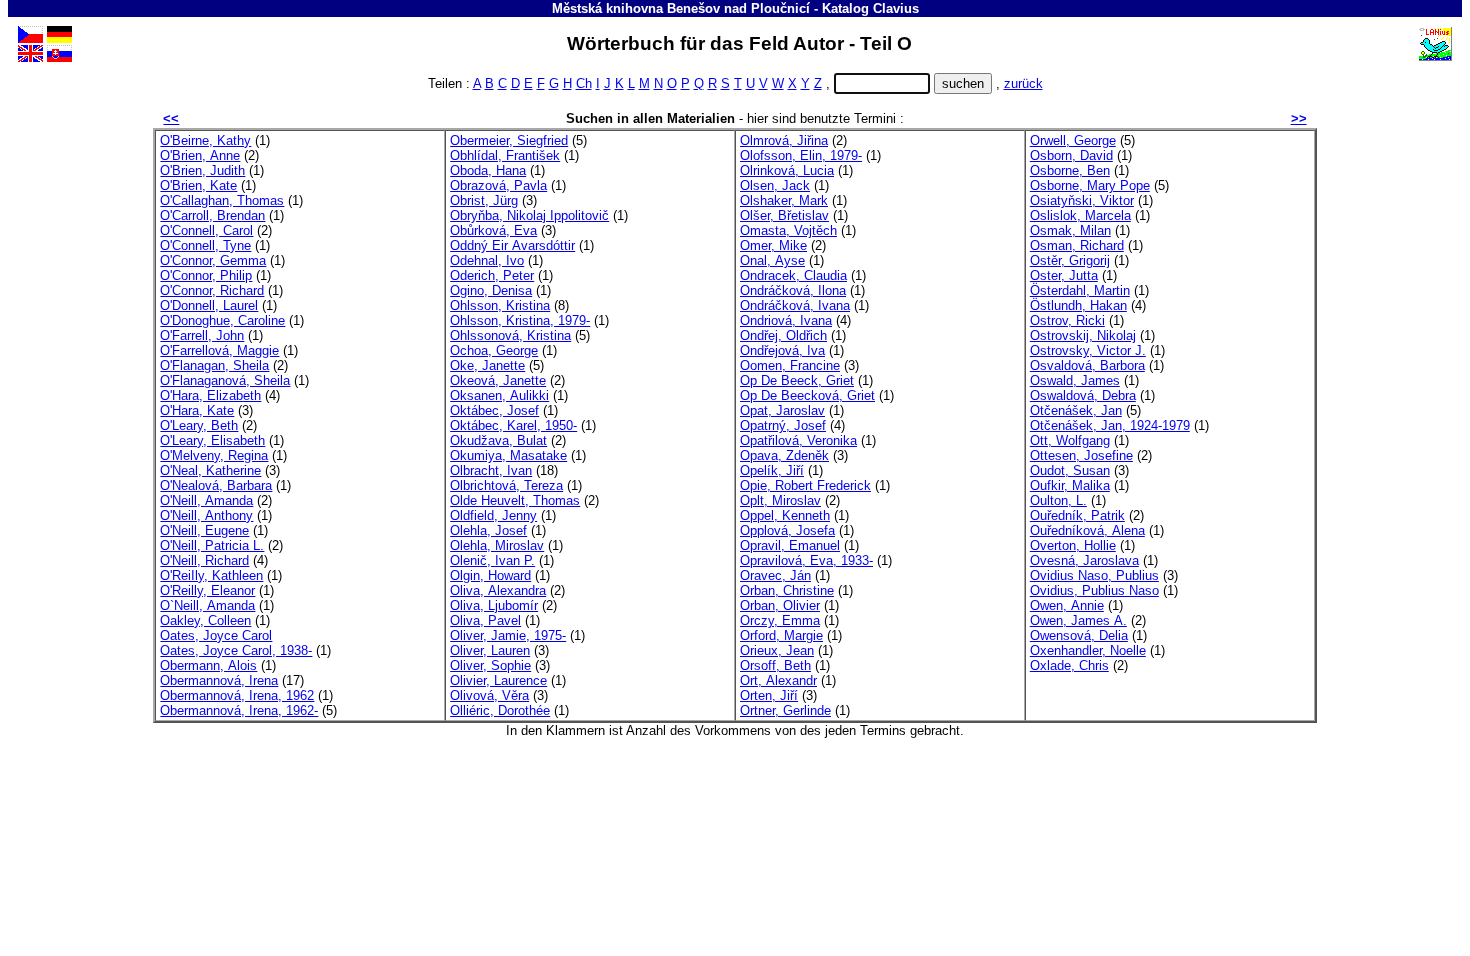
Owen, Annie (1067, 605)
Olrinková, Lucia (787, 170)
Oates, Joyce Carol (216, 635)
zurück (1023, 83)
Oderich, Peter (492, 275)
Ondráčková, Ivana (795, 305)
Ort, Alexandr (778, 680)
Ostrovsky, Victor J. (1088, 350)
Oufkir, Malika (1070, 485)
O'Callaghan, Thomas (222, 200)
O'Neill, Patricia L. (212, 545)
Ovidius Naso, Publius (1094, 575)
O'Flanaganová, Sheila (225, 380)
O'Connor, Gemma (213, 260)
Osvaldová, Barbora (1087, 365)
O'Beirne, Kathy (205, 140)
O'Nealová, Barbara (216, 485)
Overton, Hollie (1073, 545)
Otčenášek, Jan (1076, 410)
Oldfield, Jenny (493, 515)
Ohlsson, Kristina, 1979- (520, 320)
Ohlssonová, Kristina (510, 335)
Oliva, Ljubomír (494, 605)
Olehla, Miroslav (497, 545)
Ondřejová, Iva (782, 350)
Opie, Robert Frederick (805, 485)
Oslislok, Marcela (1080, 215)
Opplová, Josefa (787, 530)
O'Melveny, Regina (214, 455)
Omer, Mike (773, 245)
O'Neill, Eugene (204, 530)
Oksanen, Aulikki (499, 395)
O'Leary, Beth (199, 425)
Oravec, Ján (775, 575)
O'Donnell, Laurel (209, 305)
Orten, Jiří (769, 695)
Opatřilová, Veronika (798, 440)
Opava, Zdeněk (784, 455)
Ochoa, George (494, 350)
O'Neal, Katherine (210, 470)
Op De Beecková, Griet (807, 395)
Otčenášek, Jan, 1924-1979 (1110, 425)
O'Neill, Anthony (206, 515)
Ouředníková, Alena (1087, 530)
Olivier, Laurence (498, 680)
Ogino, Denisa (491, 290)
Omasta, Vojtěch (788, 230)
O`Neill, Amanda (207, 605)
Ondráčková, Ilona (793, 290)
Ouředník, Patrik (1077, 515)
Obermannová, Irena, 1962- (239, 710)
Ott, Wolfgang (1070, 440)
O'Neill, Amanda (206, 500)
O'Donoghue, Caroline (222, 320)
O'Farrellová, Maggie (219, 350)
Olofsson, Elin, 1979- (801, 155)
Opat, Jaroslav (782, 410)
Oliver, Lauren (490, 650)
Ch (584, 83)
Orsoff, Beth (775, 665)
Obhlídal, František (505, 155)
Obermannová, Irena (219, 680)
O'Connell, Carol (206, 230)
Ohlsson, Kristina (500, 305)
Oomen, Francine (790, 365)
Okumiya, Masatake (508, 455)
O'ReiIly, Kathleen (211, 575)
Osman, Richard (1077, 245)
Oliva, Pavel (485, 620)
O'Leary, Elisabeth (212, 440)
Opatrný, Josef (783, 425)
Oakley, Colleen (205, 620)
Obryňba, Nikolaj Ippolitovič (529, 215)
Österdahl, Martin (1080, 290)
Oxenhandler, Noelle (1088, 650)
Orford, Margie (781, 635)
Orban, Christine (787, 590)
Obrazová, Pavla (498, 185)
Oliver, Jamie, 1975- (508, 635)
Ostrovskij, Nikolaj (1083, 335)
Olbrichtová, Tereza (506, 485)
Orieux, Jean (777, 650)
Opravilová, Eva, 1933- (806, 560)
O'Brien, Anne (200, 155)
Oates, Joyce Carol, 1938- (236, 650)
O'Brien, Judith (202, 170)
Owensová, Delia (1079, 635)
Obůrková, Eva (493, 230)
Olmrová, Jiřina (784, 140)
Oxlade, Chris (1069, 665)
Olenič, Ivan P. (492, 560)
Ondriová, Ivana (786, 320)
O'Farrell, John (202, 335)
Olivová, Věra (489, 695)
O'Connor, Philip (206, 275)
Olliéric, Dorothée (500, 710)
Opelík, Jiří (772, 470)
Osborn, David (1071, 155)
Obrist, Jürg (484, 200)
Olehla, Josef (488, 530)
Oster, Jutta (1064, 275)
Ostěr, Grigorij (1070, 260)
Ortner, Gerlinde (785, 710)
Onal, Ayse (772, 260)
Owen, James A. (1078, 620)
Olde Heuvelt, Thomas (515, 500)
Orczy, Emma (780, 620)
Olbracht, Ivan (491, 470)
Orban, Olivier (780, 605)
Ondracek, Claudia (793, 275)
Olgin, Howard (490, 575)
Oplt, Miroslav (780, 500)
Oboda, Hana (488, 170)
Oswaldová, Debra (1083, 395)
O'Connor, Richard (212, 290)
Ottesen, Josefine (1081, 455)
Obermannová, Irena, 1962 (237, 695)
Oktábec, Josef (494, 410)
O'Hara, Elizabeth (210, 395)
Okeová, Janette (498, 380)
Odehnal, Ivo (487, 260)
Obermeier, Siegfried (509, 140)
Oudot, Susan (1070, 470)
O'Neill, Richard (204, 560)
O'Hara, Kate (197, 410)
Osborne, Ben (1070, 170)
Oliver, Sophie (490, 665)
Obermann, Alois (208, 665)
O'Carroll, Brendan (212, 215)
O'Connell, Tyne (205, 245)
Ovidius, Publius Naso (1094, 590)
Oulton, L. (1058, 500)
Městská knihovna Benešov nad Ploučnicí (681, 8)
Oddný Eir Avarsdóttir (512, 245)
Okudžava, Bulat (498, 440)
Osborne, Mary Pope (1090, 185)
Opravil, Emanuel (790, 545)
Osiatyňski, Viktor (1082, 200)
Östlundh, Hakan (1078, 305)
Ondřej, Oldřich (783, 335)
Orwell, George (1073, 140)
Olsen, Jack (775, 185)
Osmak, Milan (1070, 230)
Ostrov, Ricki (1067, 320)
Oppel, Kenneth (785, 515)
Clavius (896, 8)
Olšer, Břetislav (784, 215)
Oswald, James (1075, 380)
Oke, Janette (487, 365)
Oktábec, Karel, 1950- (513, 425)
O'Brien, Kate (198, 185)
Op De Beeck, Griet (797, 380)
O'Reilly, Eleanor (207, 590)
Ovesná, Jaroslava (1084, 560)
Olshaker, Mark (784, 200)
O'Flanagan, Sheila (214, 365)
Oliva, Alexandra (498, 590)
